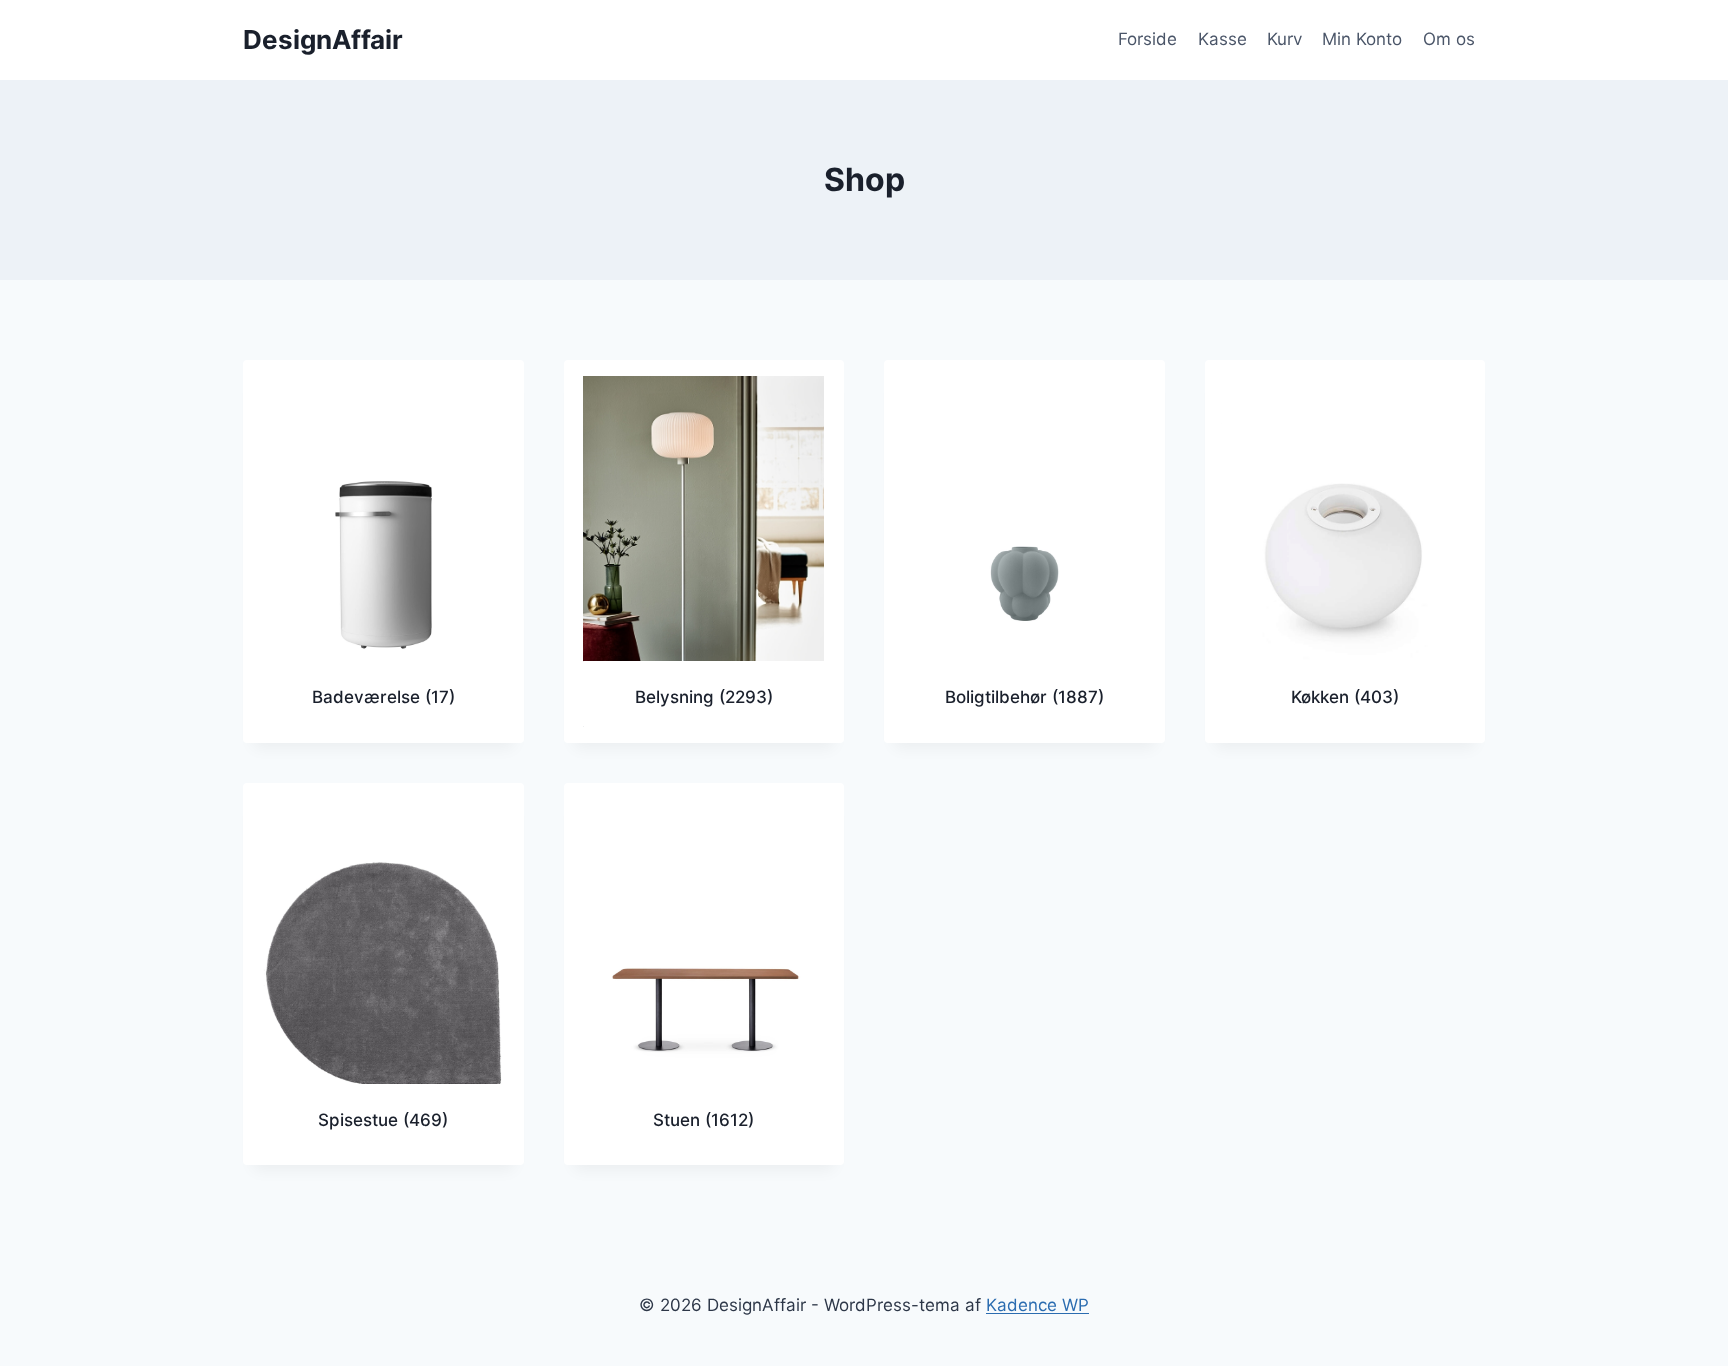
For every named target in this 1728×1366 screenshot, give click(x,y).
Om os (1449, 39)
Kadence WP (1037, 1305)
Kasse (1222, 39)
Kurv (1284, 39)
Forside (1147, 39)
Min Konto (1362, 39)
